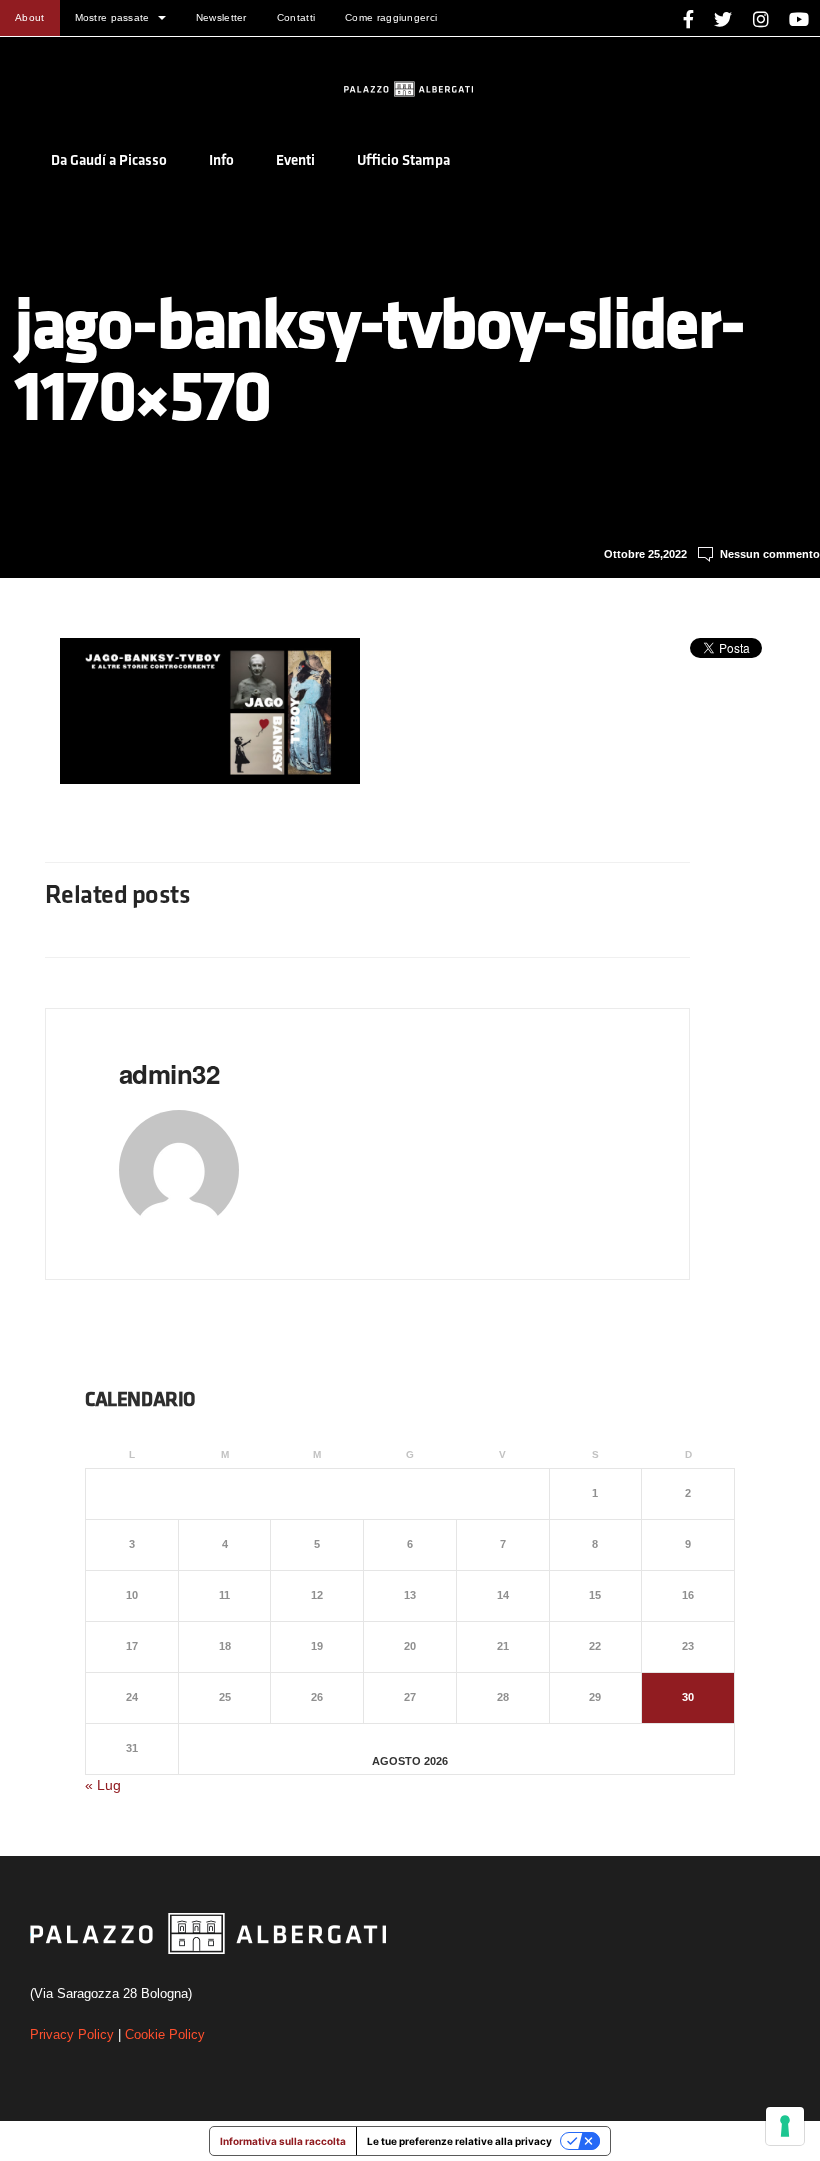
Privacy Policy (72, 2034)
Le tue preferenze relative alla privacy (459, 2141)
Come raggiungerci (391, 17)
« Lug (103, 1785)
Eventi (295, 161)
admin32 (169, 1073)
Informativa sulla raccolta (283, 2141)
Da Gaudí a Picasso (109, 161)
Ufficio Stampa (403, 161)
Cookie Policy (165, 2034)
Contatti (296, 17)
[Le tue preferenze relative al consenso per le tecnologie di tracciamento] (785, 2126)
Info (221, 161)
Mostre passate (112, 17)
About (30, 17)
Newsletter (221, 17)
